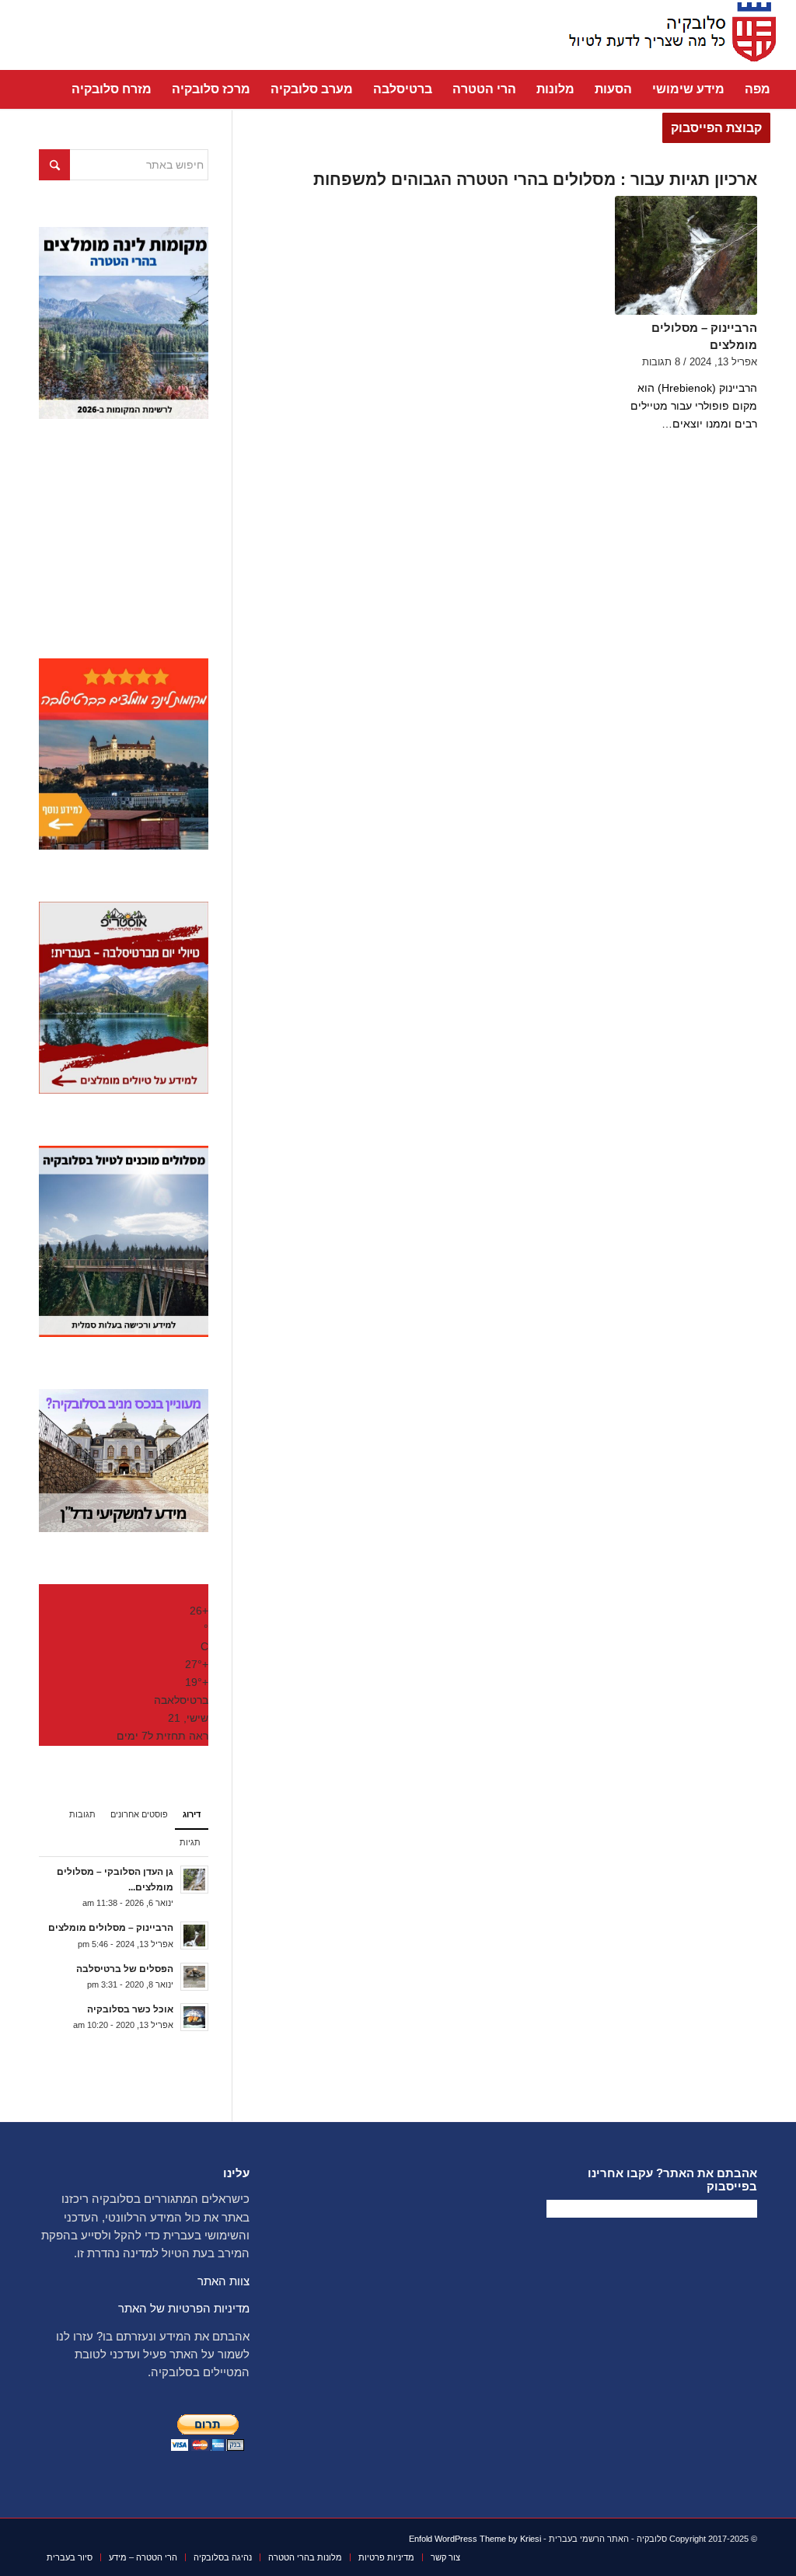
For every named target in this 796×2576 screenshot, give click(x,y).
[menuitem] (758, 89)
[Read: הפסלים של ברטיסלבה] (194, 1977)
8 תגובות (661, 362)
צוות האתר (223, 2281)
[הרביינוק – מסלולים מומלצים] (686, 255)
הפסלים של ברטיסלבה (125, 1969)
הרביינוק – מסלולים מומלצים (111, 1928)
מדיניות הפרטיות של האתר (184, 2308)
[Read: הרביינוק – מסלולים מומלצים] (194, 1935)
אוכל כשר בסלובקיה (130, 2009)
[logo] (668, 35)
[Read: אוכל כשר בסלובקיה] (194, 2017)
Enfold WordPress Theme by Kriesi (475, 2539)
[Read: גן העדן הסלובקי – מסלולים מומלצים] (194, 1880)
